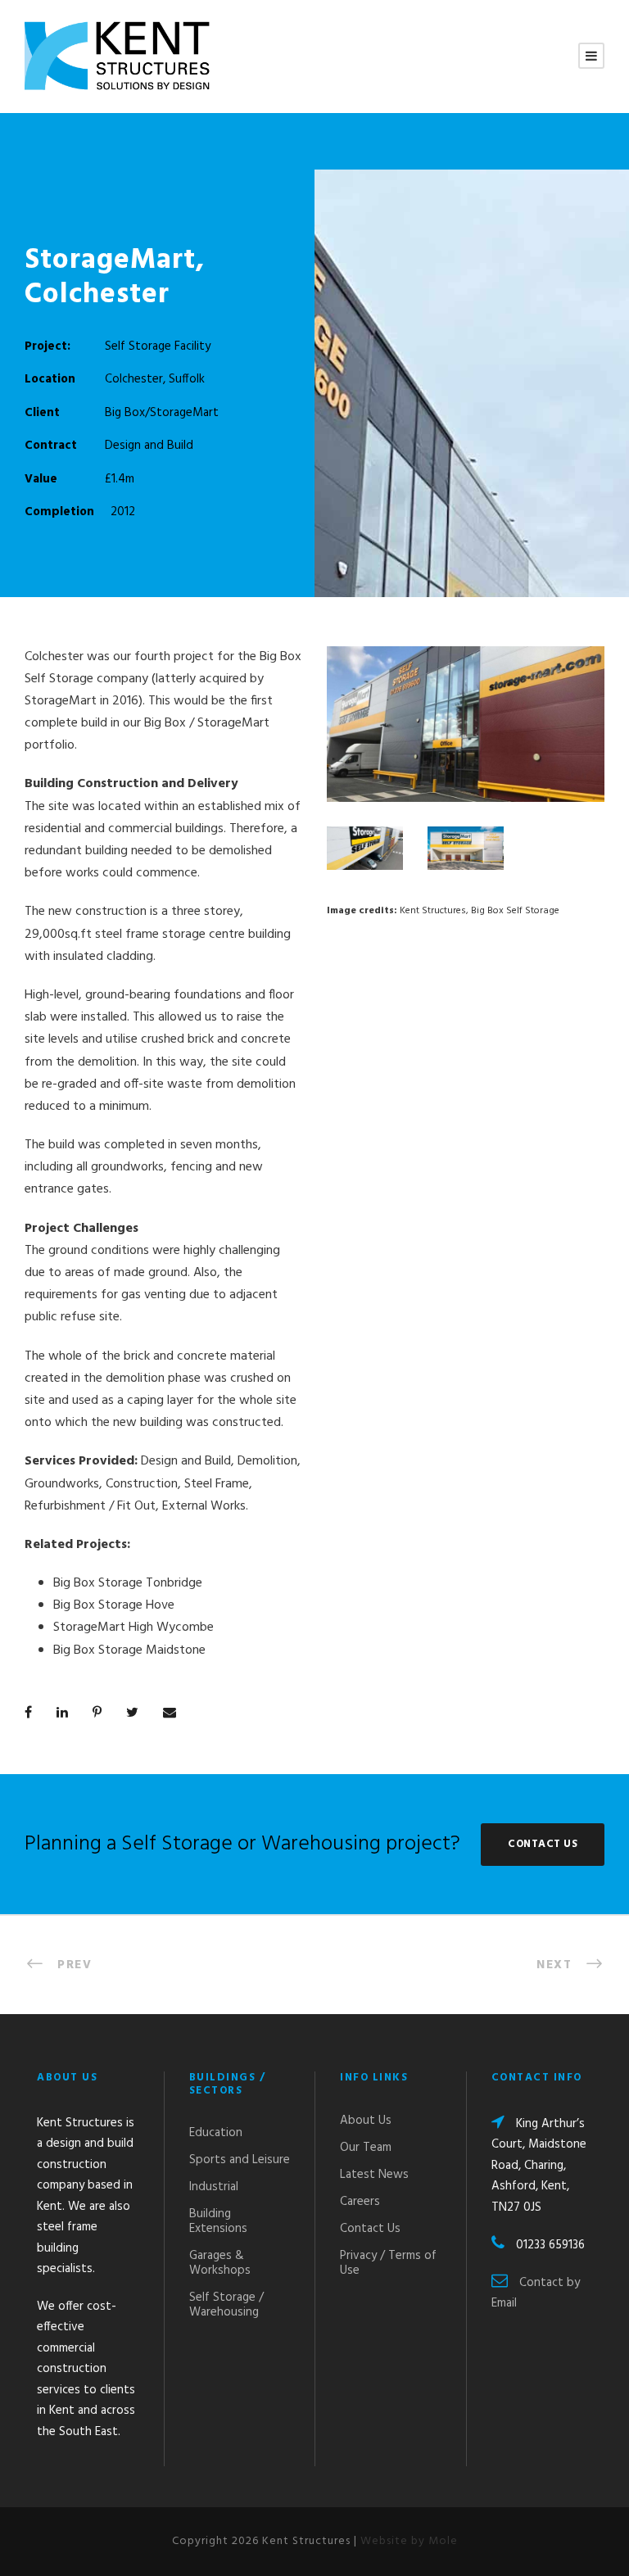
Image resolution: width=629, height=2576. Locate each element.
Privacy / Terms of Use (388, 2263)
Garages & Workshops (220, 2263)
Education (216, 2133)
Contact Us (370, 2229)
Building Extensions (218, 2221)
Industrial (214, 2187)
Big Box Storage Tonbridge (128, 1583)
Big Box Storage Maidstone (129, 1650)
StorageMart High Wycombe (133, 1628)
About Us (366, 2121)
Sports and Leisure (240, 2160)
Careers (360, 2202)
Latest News (374, 2175)
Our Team (366, 2148)
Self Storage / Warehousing (226, 2305)
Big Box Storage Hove (114, 1605)
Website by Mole (409, 2541)
